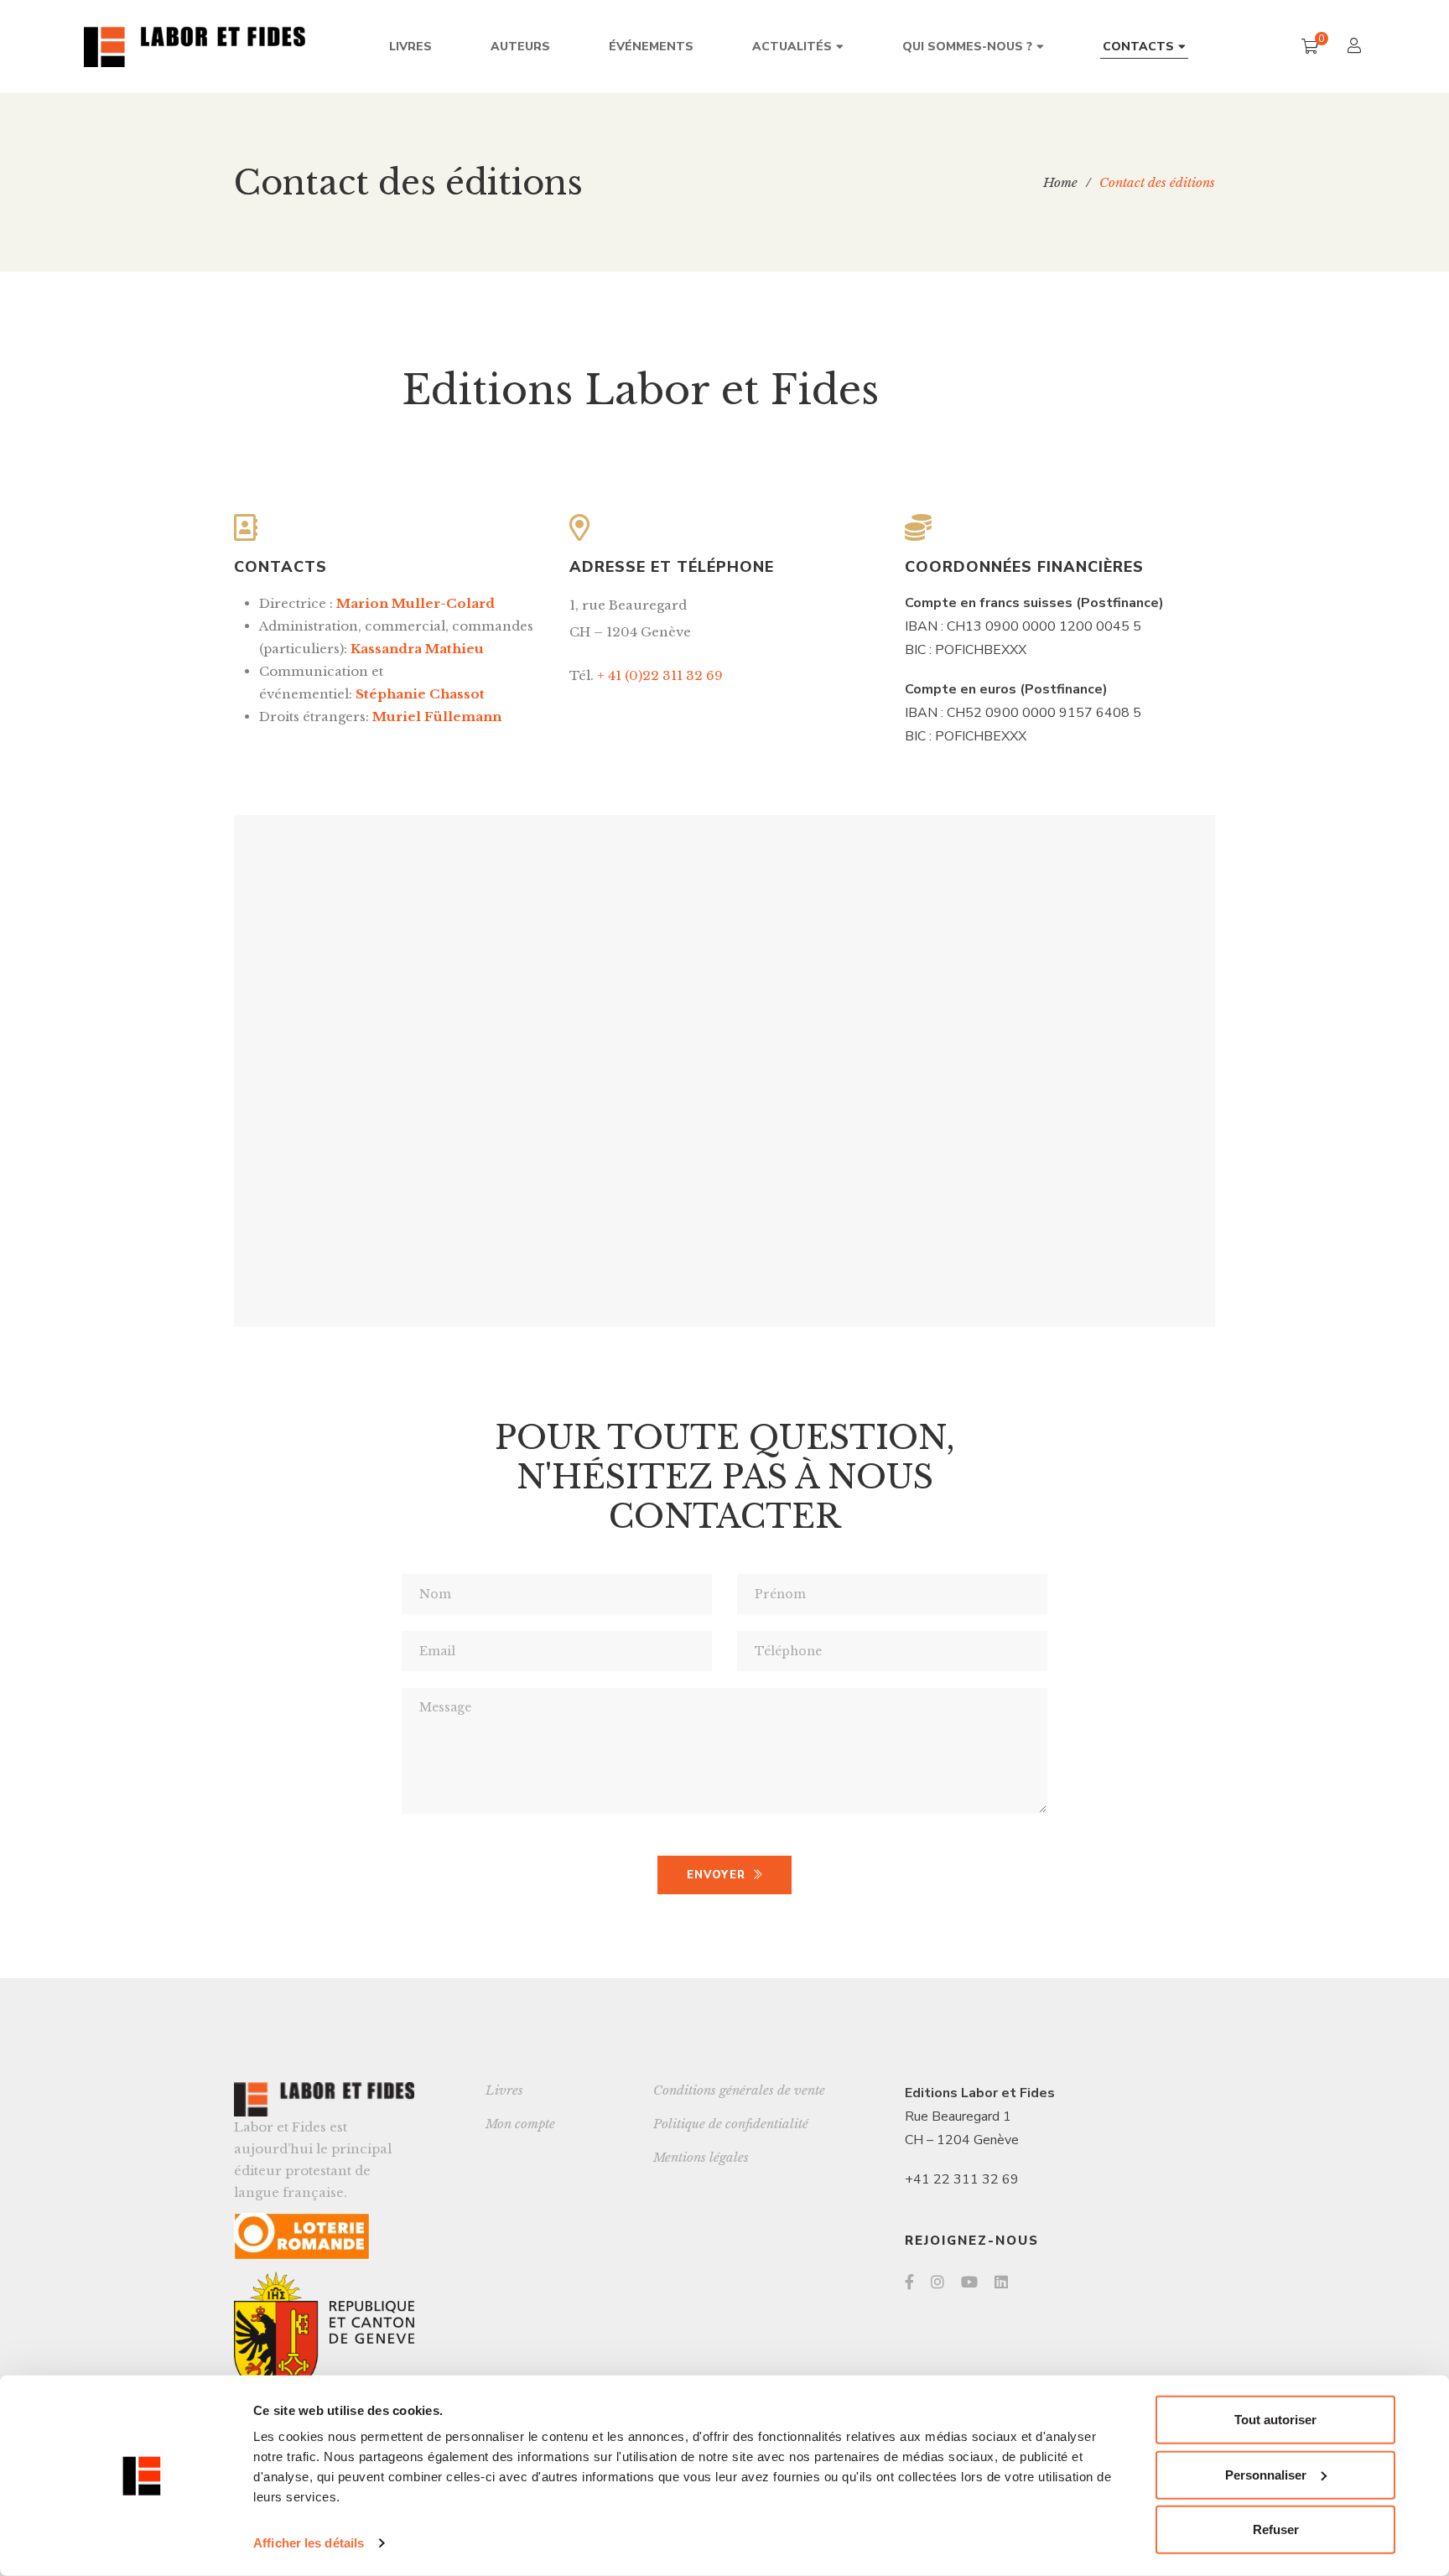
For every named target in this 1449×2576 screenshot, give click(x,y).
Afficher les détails (309, 2543)
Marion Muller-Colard (415, 603)
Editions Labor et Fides (980, 2093)
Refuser (1276, 2529)
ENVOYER (716, 1875)
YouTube (969, 2282)
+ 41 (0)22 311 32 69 (660, 675)
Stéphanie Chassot (420, 694)
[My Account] (1356, 47)
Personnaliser (1266, 2474)
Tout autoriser (1275, 2420)
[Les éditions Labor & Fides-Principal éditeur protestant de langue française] (195, 47)
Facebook (909, 2282)
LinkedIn (1001, 2282)
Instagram (937, 2282)
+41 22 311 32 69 (962, 2179)
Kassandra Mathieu (417, 649)
